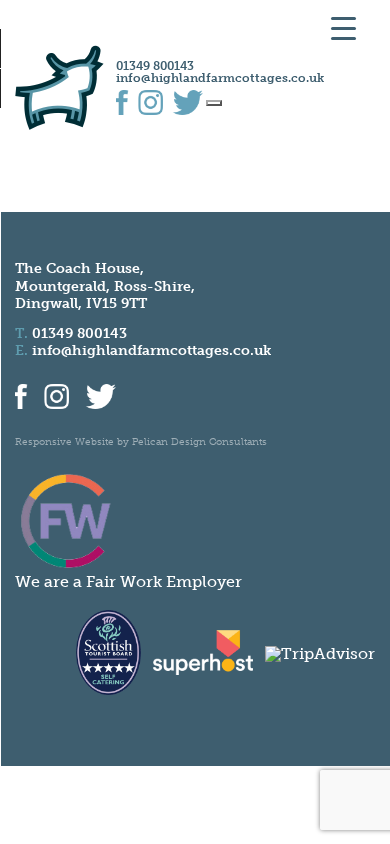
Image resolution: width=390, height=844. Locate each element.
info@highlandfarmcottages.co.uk (220, 78)
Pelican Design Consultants (199, 442)
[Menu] (214, 103)
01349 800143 (155, 66)
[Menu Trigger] (343, 27)
